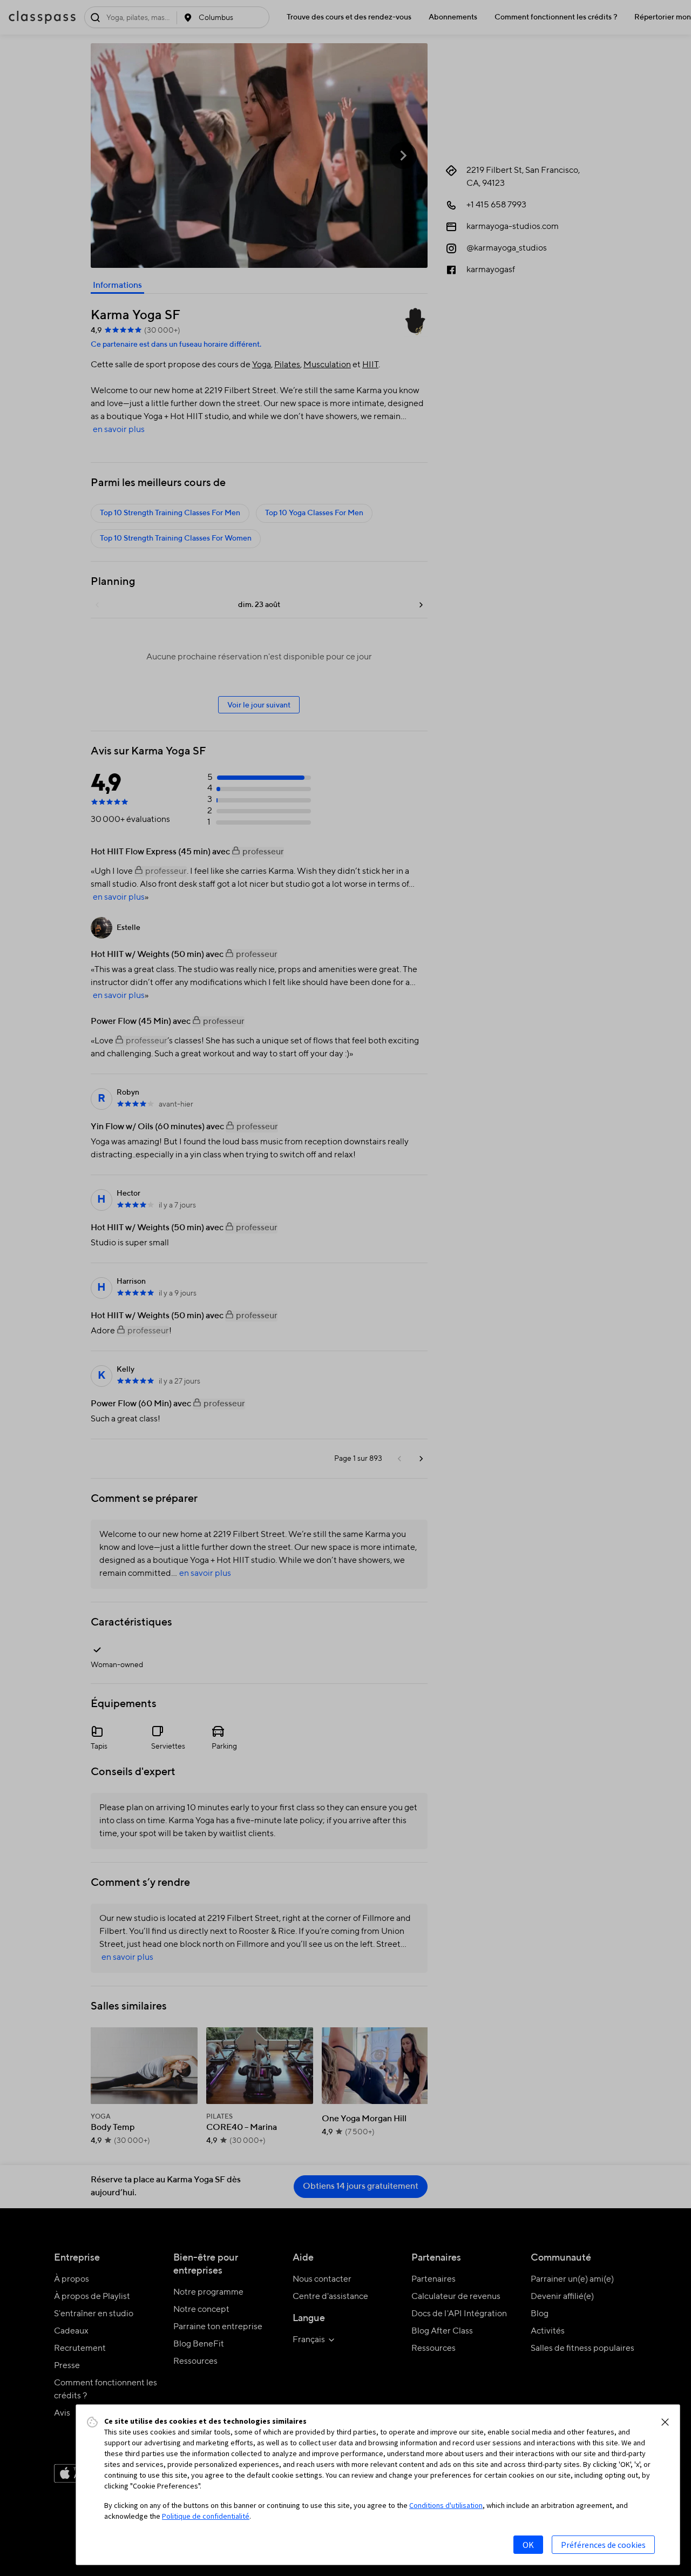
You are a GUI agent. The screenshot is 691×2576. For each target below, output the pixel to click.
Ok (528, 2545)
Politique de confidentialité (206, 2516)
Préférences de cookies (603, 2545)
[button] (665, 2422)
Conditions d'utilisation (446, 2505)
